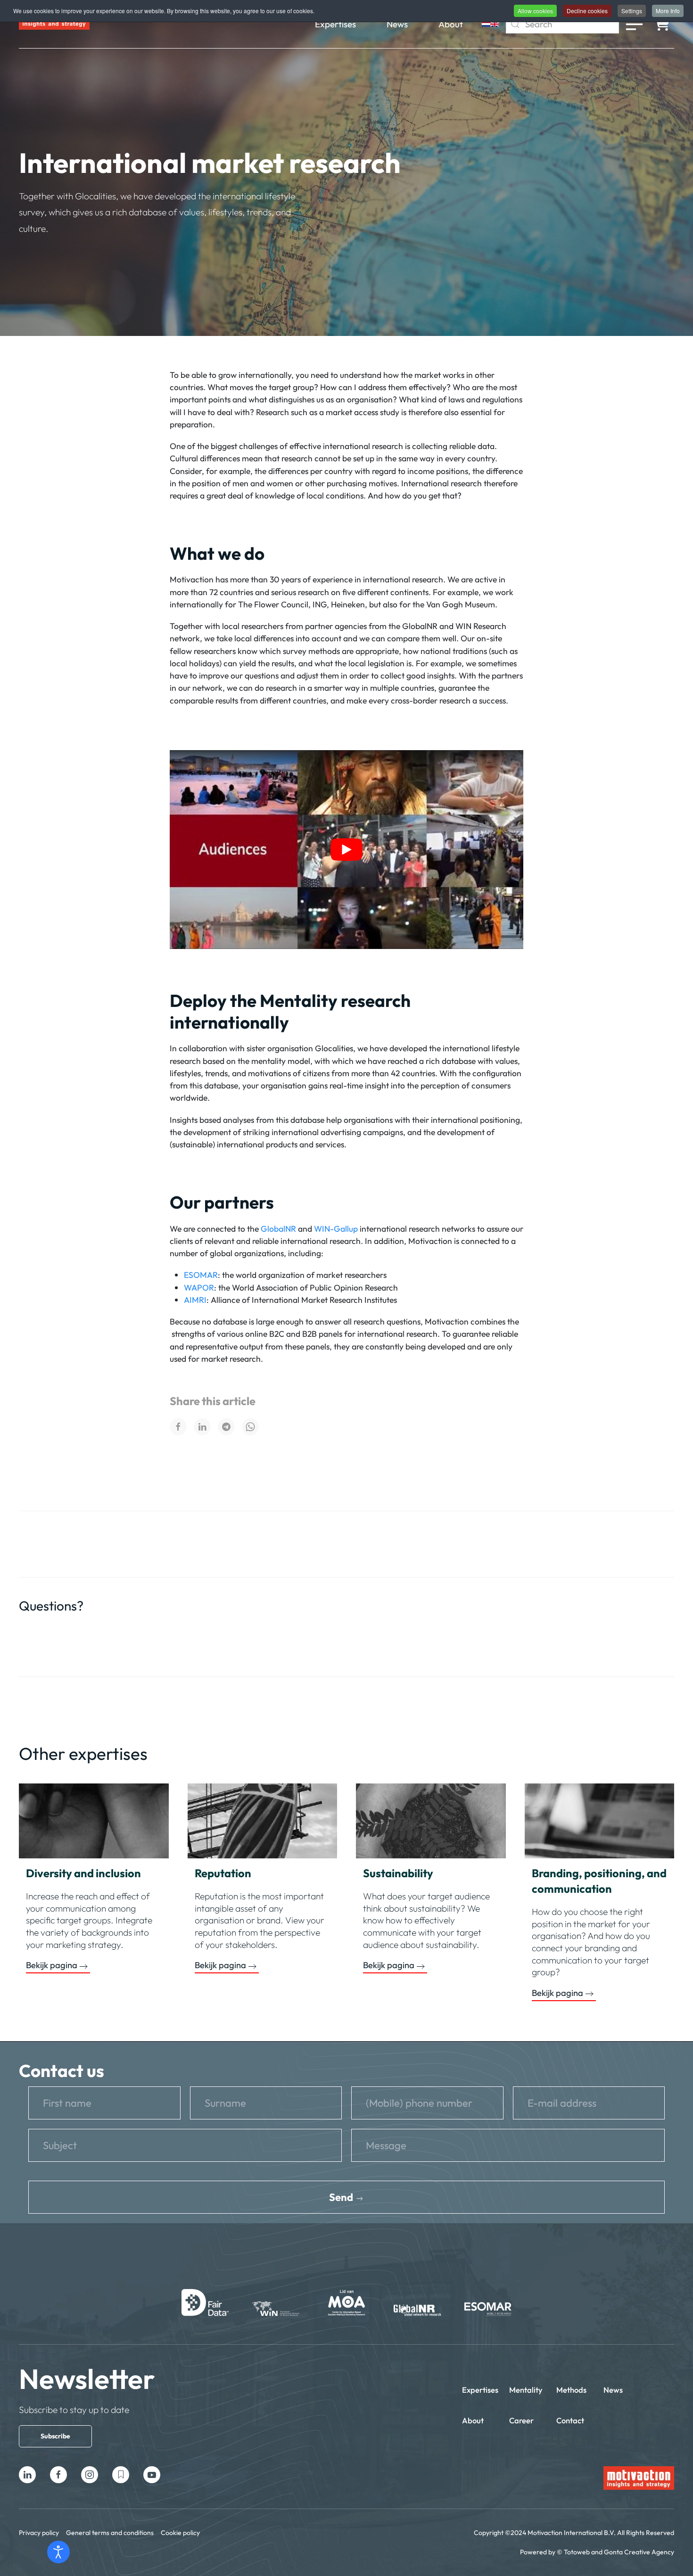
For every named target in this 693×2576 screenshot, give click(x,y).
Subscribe (55, 2436)
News (397, 24)
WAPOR (199, 1288)
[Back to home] (54, 24)
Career (521, 2420)
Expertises (335, 24)
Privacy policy (39, 2533)
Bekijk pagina (52, 1965)
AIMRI (195, 1300)
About (451, 24)
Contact (570, 2420)
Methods (571, 2390)
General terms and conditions (110, 2533)
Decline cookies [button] (587, 11)
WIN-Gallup (336, 1229)
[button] (634, 24)
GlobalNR (278, 1229)
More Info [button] (668, 11)
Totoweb (577, 2552)
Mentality (526, 2390)
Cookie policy (180, 2533)
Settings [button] (632, 11)
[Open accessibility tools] (58, 2552)
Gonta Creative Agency (639, 2552)
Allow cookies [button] (535, 11)
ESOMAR (201, 1275)
